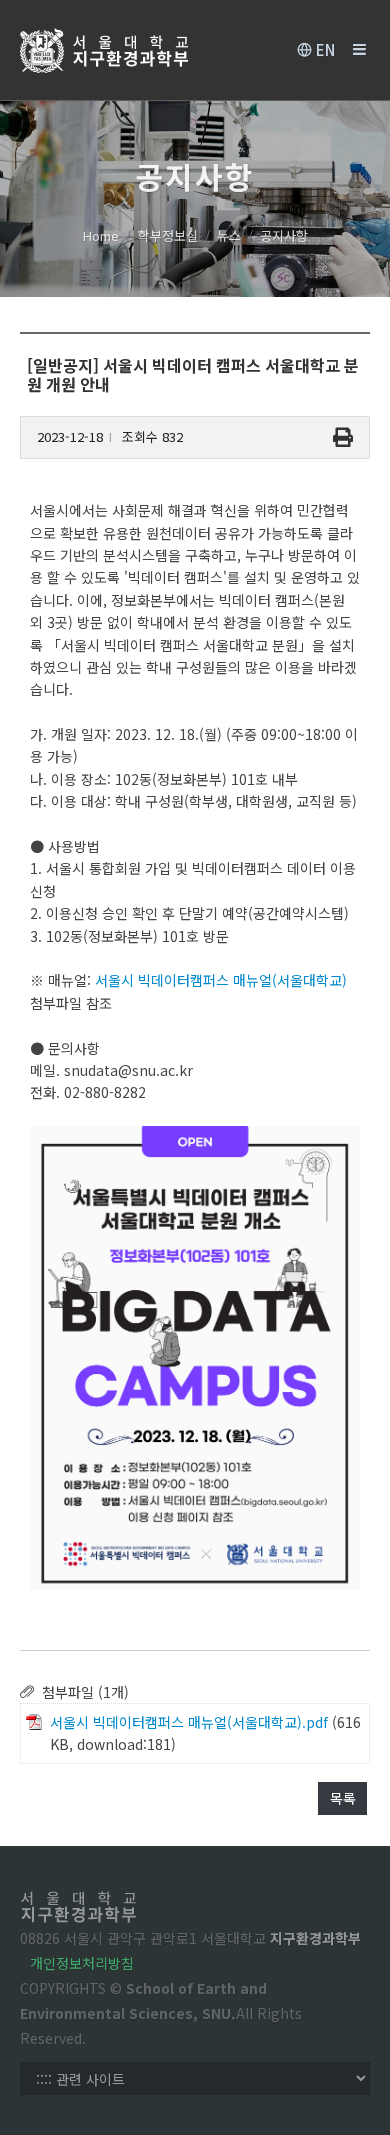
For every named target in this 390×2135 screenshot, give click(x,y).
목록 (343, 1798)
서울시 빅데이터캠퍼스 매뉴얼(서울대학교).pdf (189, 1722)
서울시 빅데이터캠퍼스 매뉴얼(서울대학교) (221, 980)
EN (323, 49)
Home (101, 235)
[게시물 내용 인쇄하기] (343, 437)
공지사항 (284, 235)
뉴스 (229, 235)
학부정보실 (168, 235)
